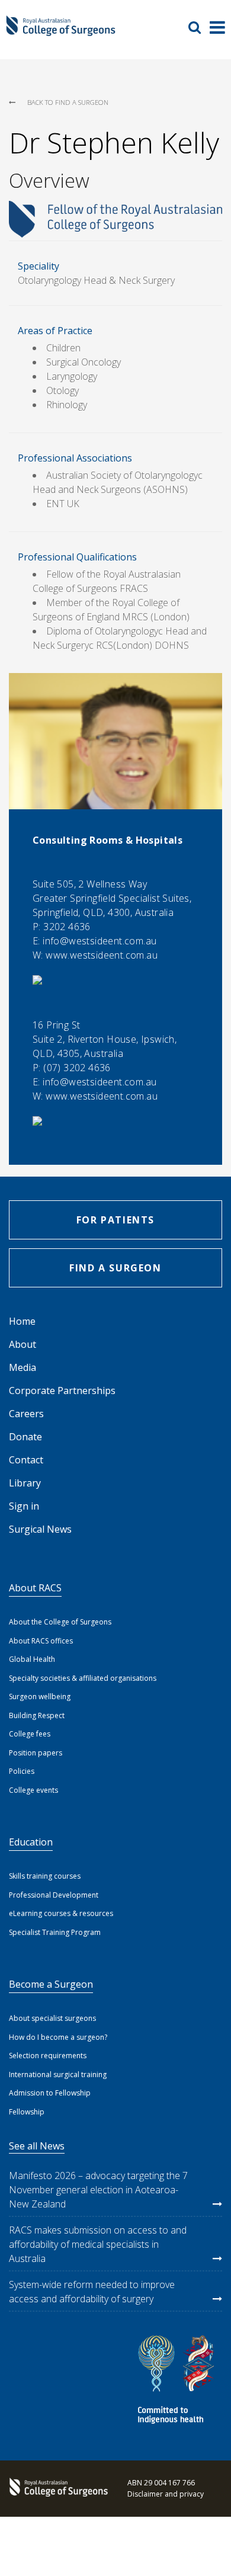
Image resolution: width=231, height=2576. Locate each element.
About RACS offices (41, 1641)
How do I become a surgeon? (58, 2037)
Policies (22, 1771)
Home (22, 1321)
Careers (26, 1414)
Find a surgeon (115, 1268)
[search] (199, 27)
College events (33, 1790)
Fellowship (27, 2112)
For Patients (115, 1220)
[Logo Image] (61, 31)
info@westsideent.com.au (100, 941)
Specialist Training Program (55, 1932)
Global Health (32, 1659)
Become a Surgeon (51, 1984)
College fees (30, 1734)
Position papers (36, 1753)
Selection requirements (48, 2056)
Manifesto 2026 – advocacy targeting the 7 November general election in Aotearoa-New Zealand (98, 2190)
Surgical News (40, 1529)
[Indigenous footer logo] (178, 2381)
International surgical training (58, 2074)
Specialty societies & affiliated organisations (83, 1678)
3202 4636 (67, 927)
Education (31, 1842)
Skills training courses (45, 1876)
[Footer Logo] (56, 2488)
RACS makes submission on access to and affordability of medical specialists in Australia (98, 2244)
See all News (37, 2146)
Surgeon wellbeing (40, 1696)
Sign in (24, 1506)
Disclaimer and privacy (166, 2494)
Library (25, 1483)
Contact (26, 1460)
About (23, 1344)
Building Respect (37, 1715)
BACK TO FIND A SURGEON (68, 102)
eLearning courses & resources (61, 1913)
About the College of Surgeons (60, 1622)
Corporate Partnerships (62, 1390)
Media (23, 1367)
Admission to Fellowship (50, 2093)
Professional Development (54, 1895)
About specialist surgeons (52, 2018)
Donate (25, 1437)
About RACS (35, 1588)
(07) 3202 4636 (77, 1068)
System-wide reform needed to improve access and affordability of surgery (92, 2292)
